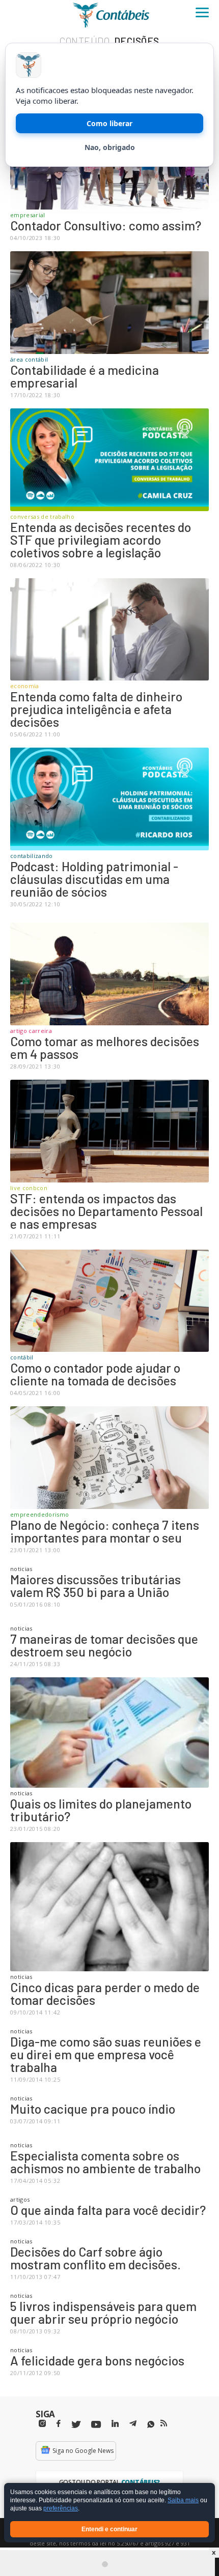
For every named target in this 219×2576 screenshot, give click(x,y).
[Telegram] (133, 2425)
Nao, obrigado (110, 147)
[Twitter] (76, 2425)
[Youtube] (96, 2425)
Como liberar (109, 123)
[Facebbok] (59, 2424)
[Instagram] (42, 2424)
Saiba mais (183, 2501)
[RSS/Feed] (164, 2423)
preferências (61, 2509)
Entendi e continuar (109, 2529)
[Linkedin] (115, 2424)
